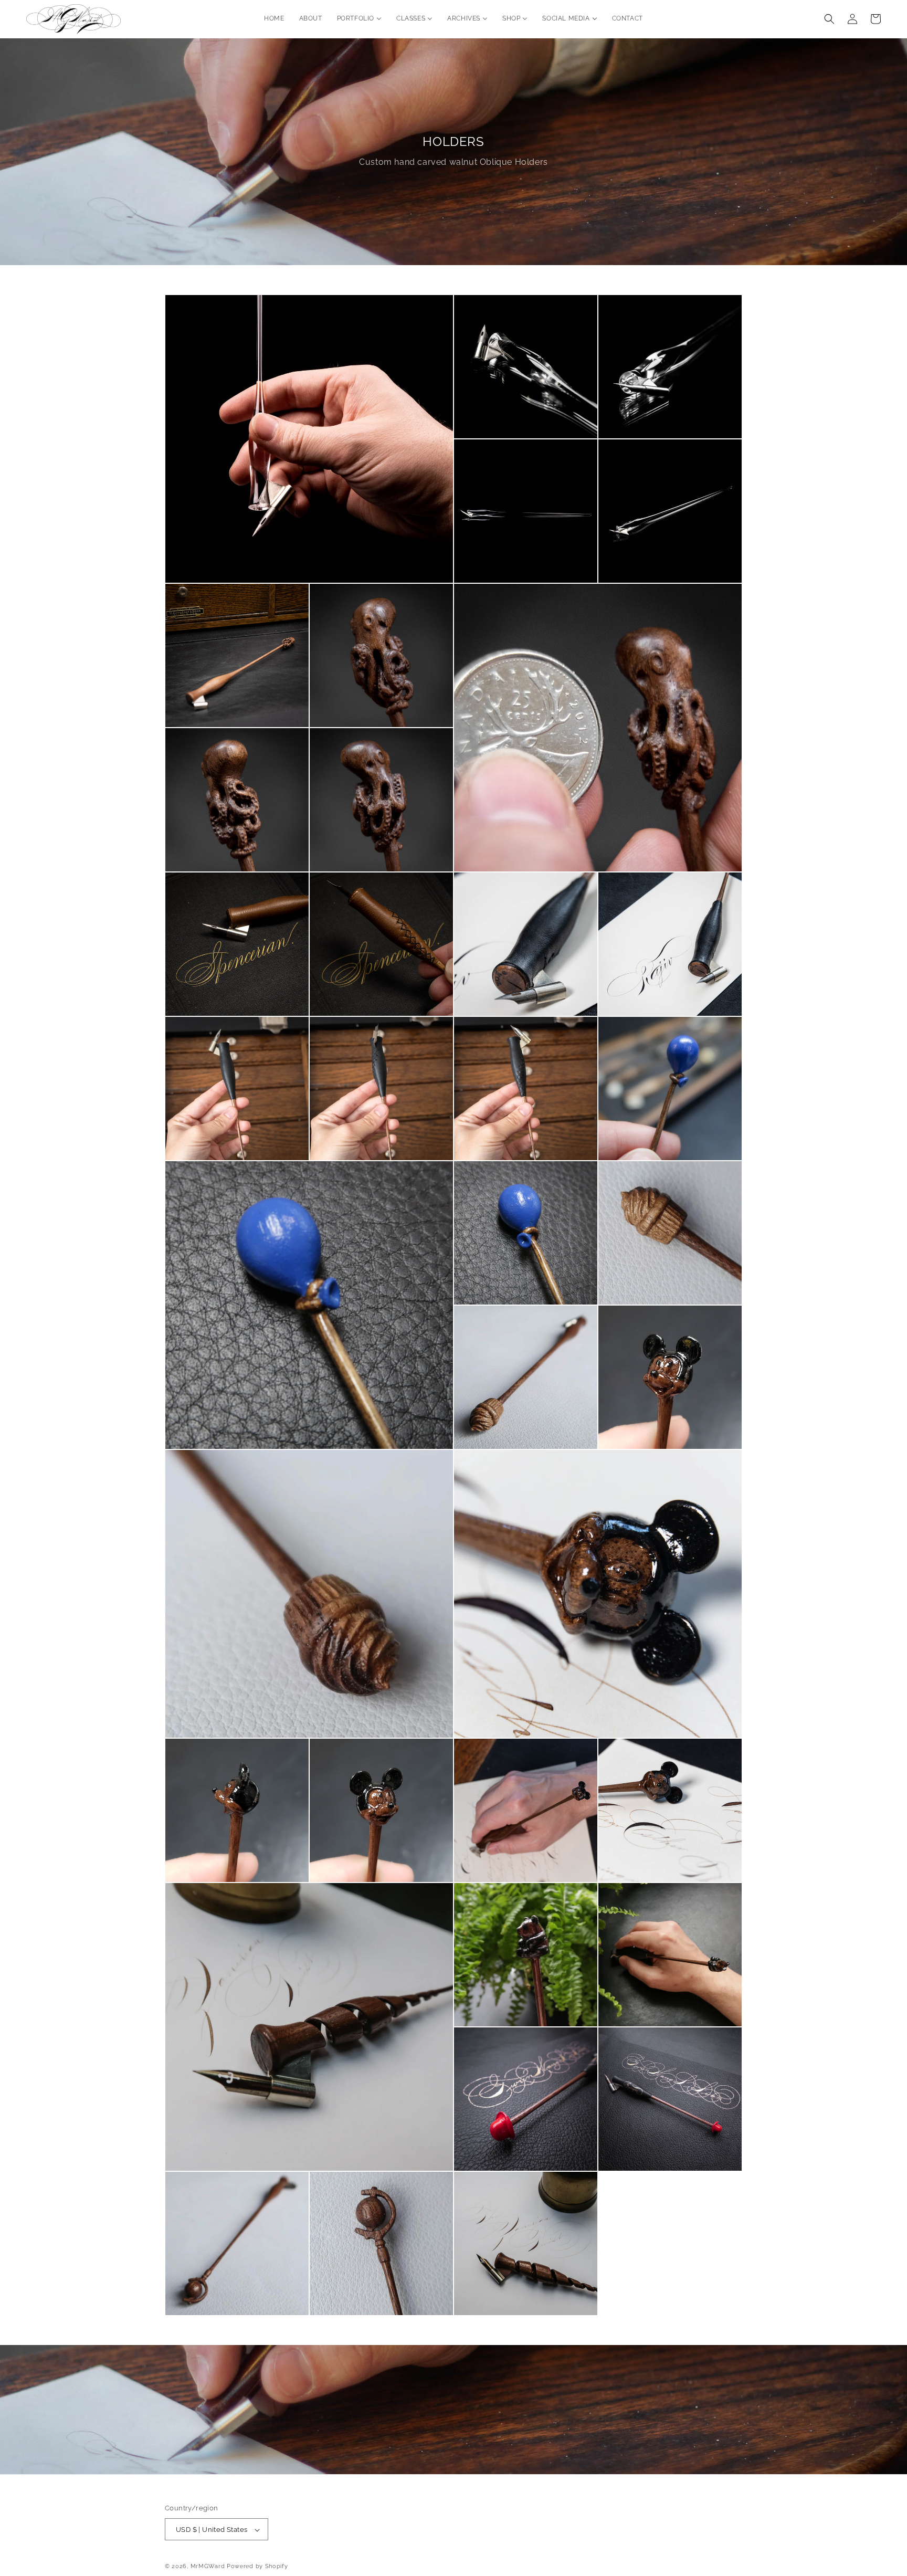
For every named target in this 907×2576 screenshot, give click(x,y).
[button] (829, 19)
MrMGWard (208, 2567)
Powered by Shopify (257, 2567)
